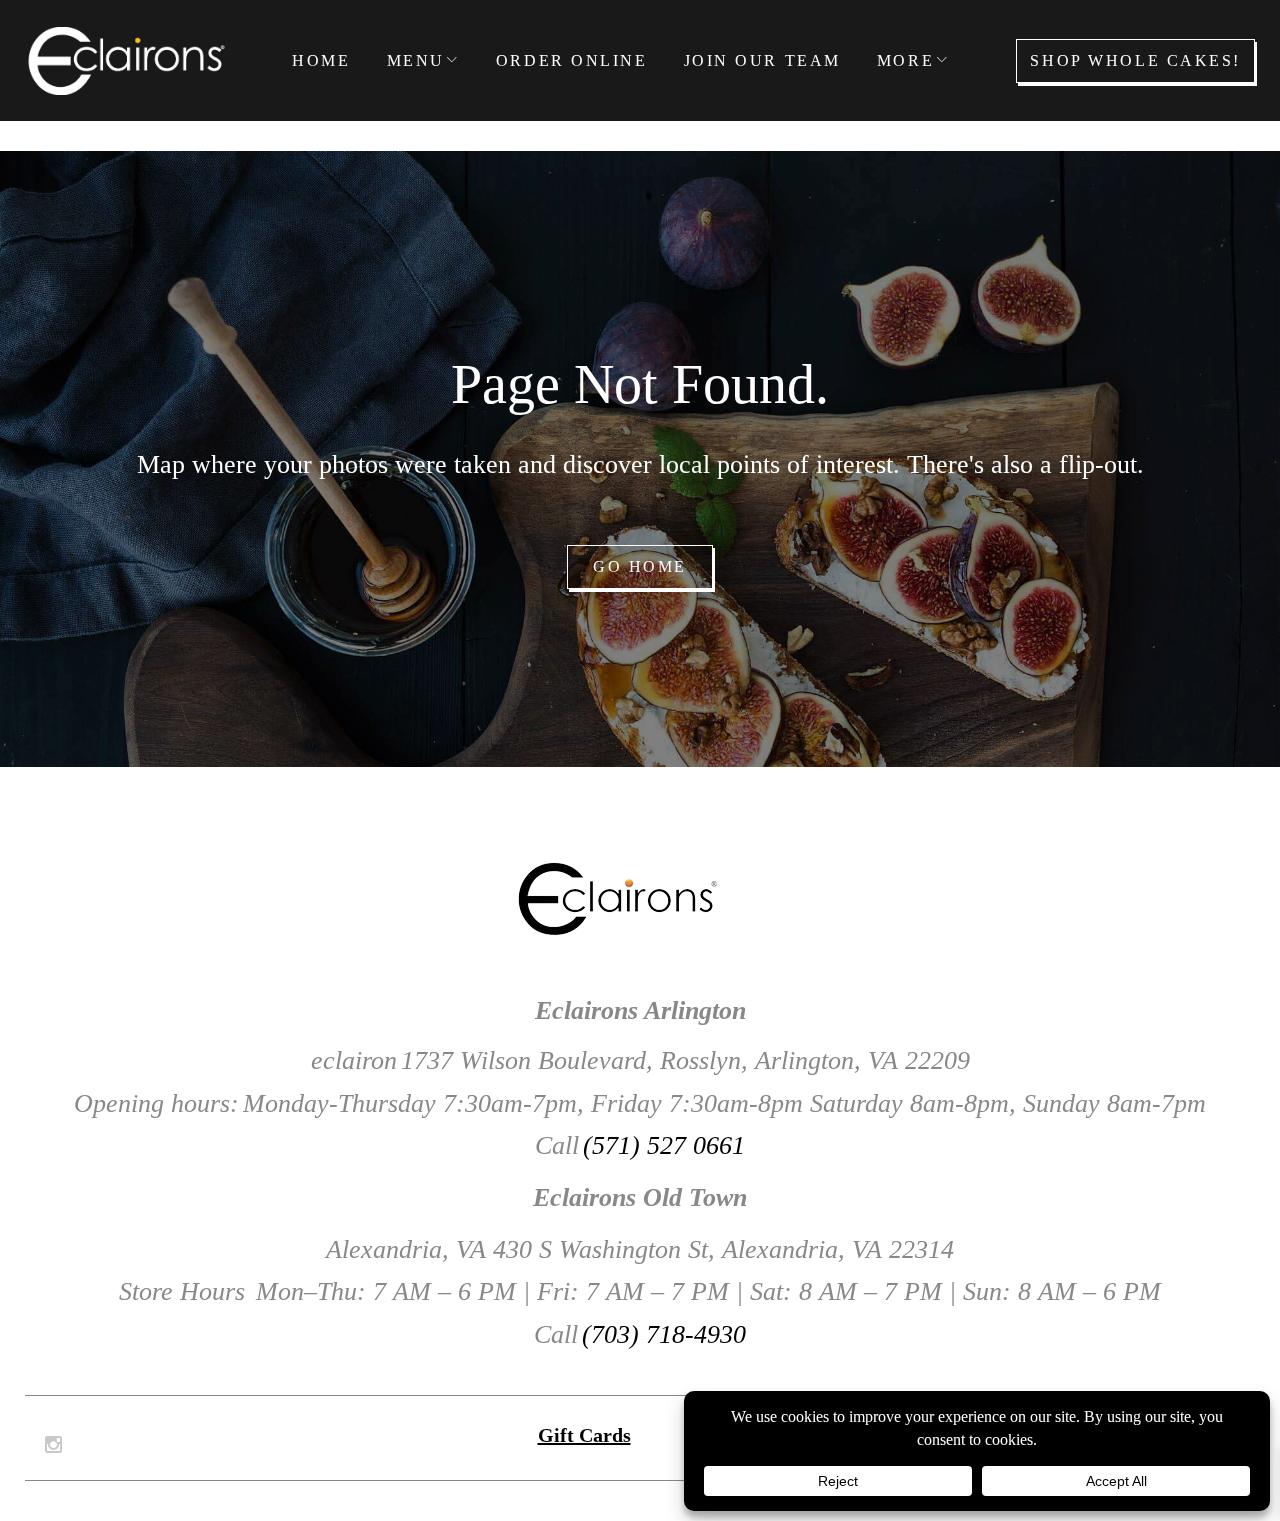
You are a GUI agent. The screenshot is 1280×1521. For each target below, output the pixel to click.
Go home (640, 566)
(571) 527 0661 (664, 1145)
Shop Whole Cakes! (1135, 60)
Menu (416, 60)
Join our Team (762, 60)
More (905, 60)
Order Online (572, 60)
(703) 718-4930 (664, 1334)
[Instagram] (53, 1445)
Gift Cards (584, 1435)
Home (321, 60)
